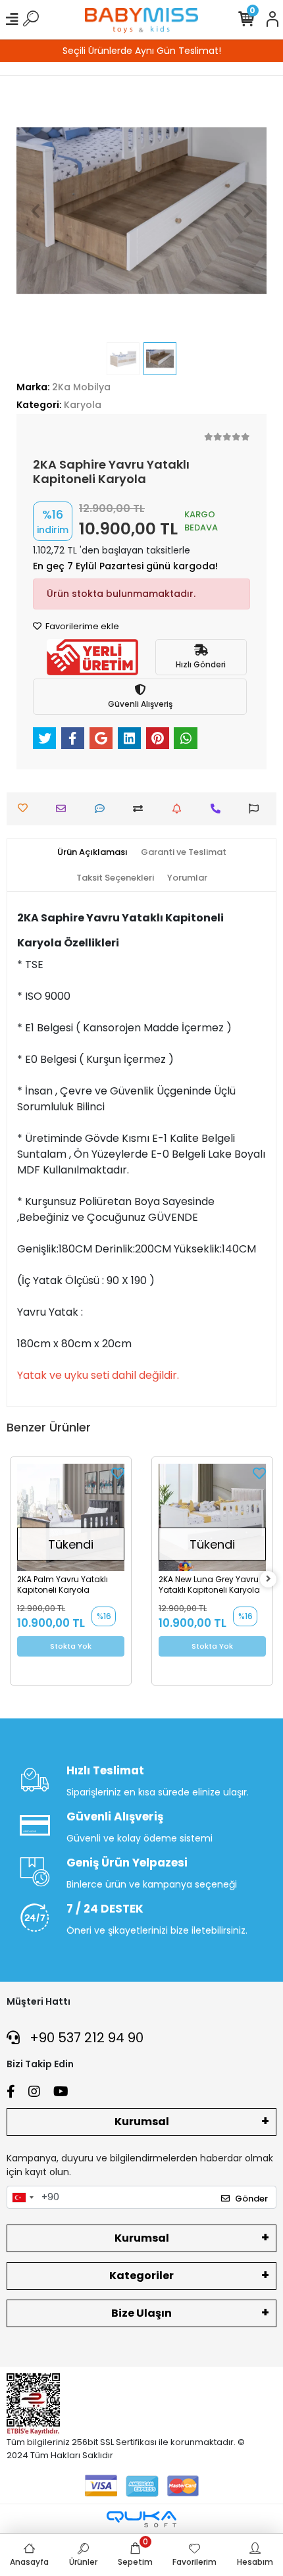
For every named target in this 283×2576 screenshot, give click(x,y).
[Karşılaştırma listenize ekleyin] (141, 809)
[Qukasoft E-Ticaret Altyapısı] (141, 2519)
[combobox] (22, 2198)
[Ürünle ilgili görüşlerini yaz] (103, 809)
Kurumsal (142, 2122)
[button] (35, 211)
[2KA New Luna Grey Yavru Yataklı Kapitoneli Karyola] (212, 1517)
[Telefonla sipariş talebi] (219, 809)
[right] (269, 1579)
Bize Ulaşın (141, 2313)
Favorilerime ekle (81, 626)
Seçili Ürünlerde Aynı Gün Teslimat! (142, 51)
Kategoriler (141, 2276)
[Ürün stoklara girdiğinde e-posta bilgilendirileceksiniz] (180, 809)
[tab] (92, 852)
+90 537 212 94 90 (85, 2038)
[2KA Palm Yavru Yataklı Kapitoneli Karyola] (71, 1517)
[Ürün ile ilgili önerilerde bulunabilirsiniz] (257, 809)
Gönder (251, 2199)
